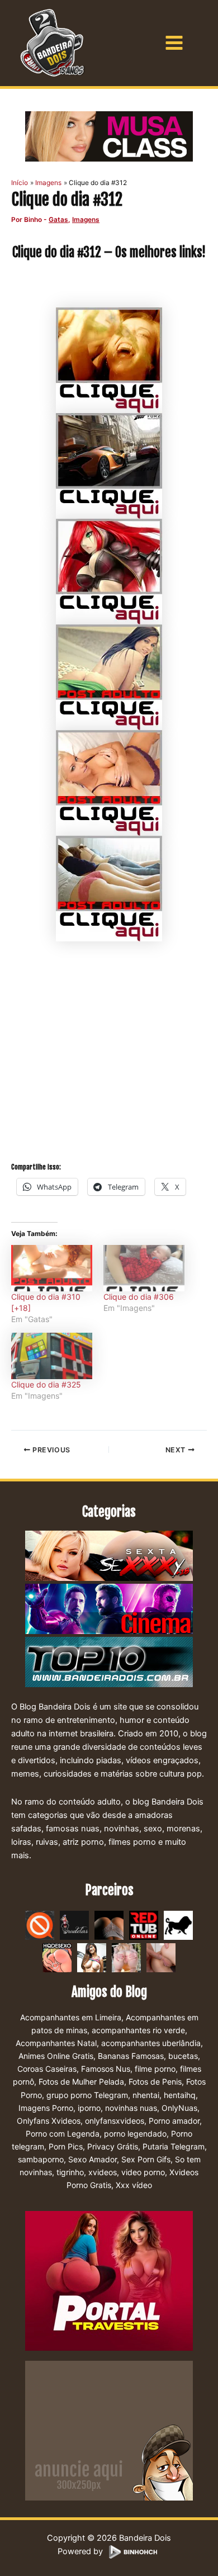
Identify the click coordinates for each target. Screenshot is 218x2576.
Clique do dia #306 (139, 1297)
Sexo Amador (93, 2159)
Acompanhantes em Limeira (71, 2017)
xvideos (103, 2172)
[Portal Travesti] (109, 2280)
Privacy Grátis (113, 2146)
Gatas (58, 220)
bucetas (183, 2056)
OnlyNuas (179, 2108)
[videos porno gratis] (109, 1925)
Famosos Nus (106, 2069)
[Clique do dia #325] (52, 1356)
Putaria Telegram (174, 2146)
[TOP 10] (109, 1663)
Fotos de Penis (155, 2082)
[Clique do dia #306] (144, 1268)
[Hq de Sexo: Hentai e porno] (57, 1957)
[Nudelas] (74, 1925)
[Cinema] (109, 1609)
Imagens (86, 220)
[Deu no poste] (178, 1925)
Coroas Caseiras (47, 2069)
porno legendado (135, 2134)
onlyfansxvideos (115, 2121)
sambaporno (41, 2159)
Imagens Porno (46, 2108)
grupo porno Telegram (87, 2095)
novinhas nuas (131, 2108)
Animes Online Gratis (56, 2056)
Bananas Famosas (131, 2056)
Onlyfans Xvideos (49, 2121)
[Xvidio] (161, 1957)
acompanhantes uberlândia (151, 2043)
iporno (89, 2108)
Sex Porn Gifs (146, 2159)
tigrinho (70, 2172)
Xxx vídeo (134, 2185)
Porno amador (174, 2121)
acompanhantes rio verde (138, 2030)
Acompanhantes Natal (56, 2043)
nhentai (146, 2095)
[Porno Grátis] (126, 1957)
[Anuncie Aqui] (109, 2430)
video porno (143, 2172)
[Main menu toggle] (174, 43)
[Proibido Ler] (40, 1925)
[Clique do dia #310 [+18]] (52, 1268)
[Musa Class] (109, 136)
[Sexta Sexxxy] (109, 1556)
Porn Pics (66, 2146)
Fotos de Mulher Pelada (81, 2082)
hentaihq (180, 2095)
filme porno (155, 2069)
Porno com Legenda (63, 2134)
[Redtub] (144, 1925)
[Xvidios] (92, 1957)
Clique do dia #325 (46, 1384)
